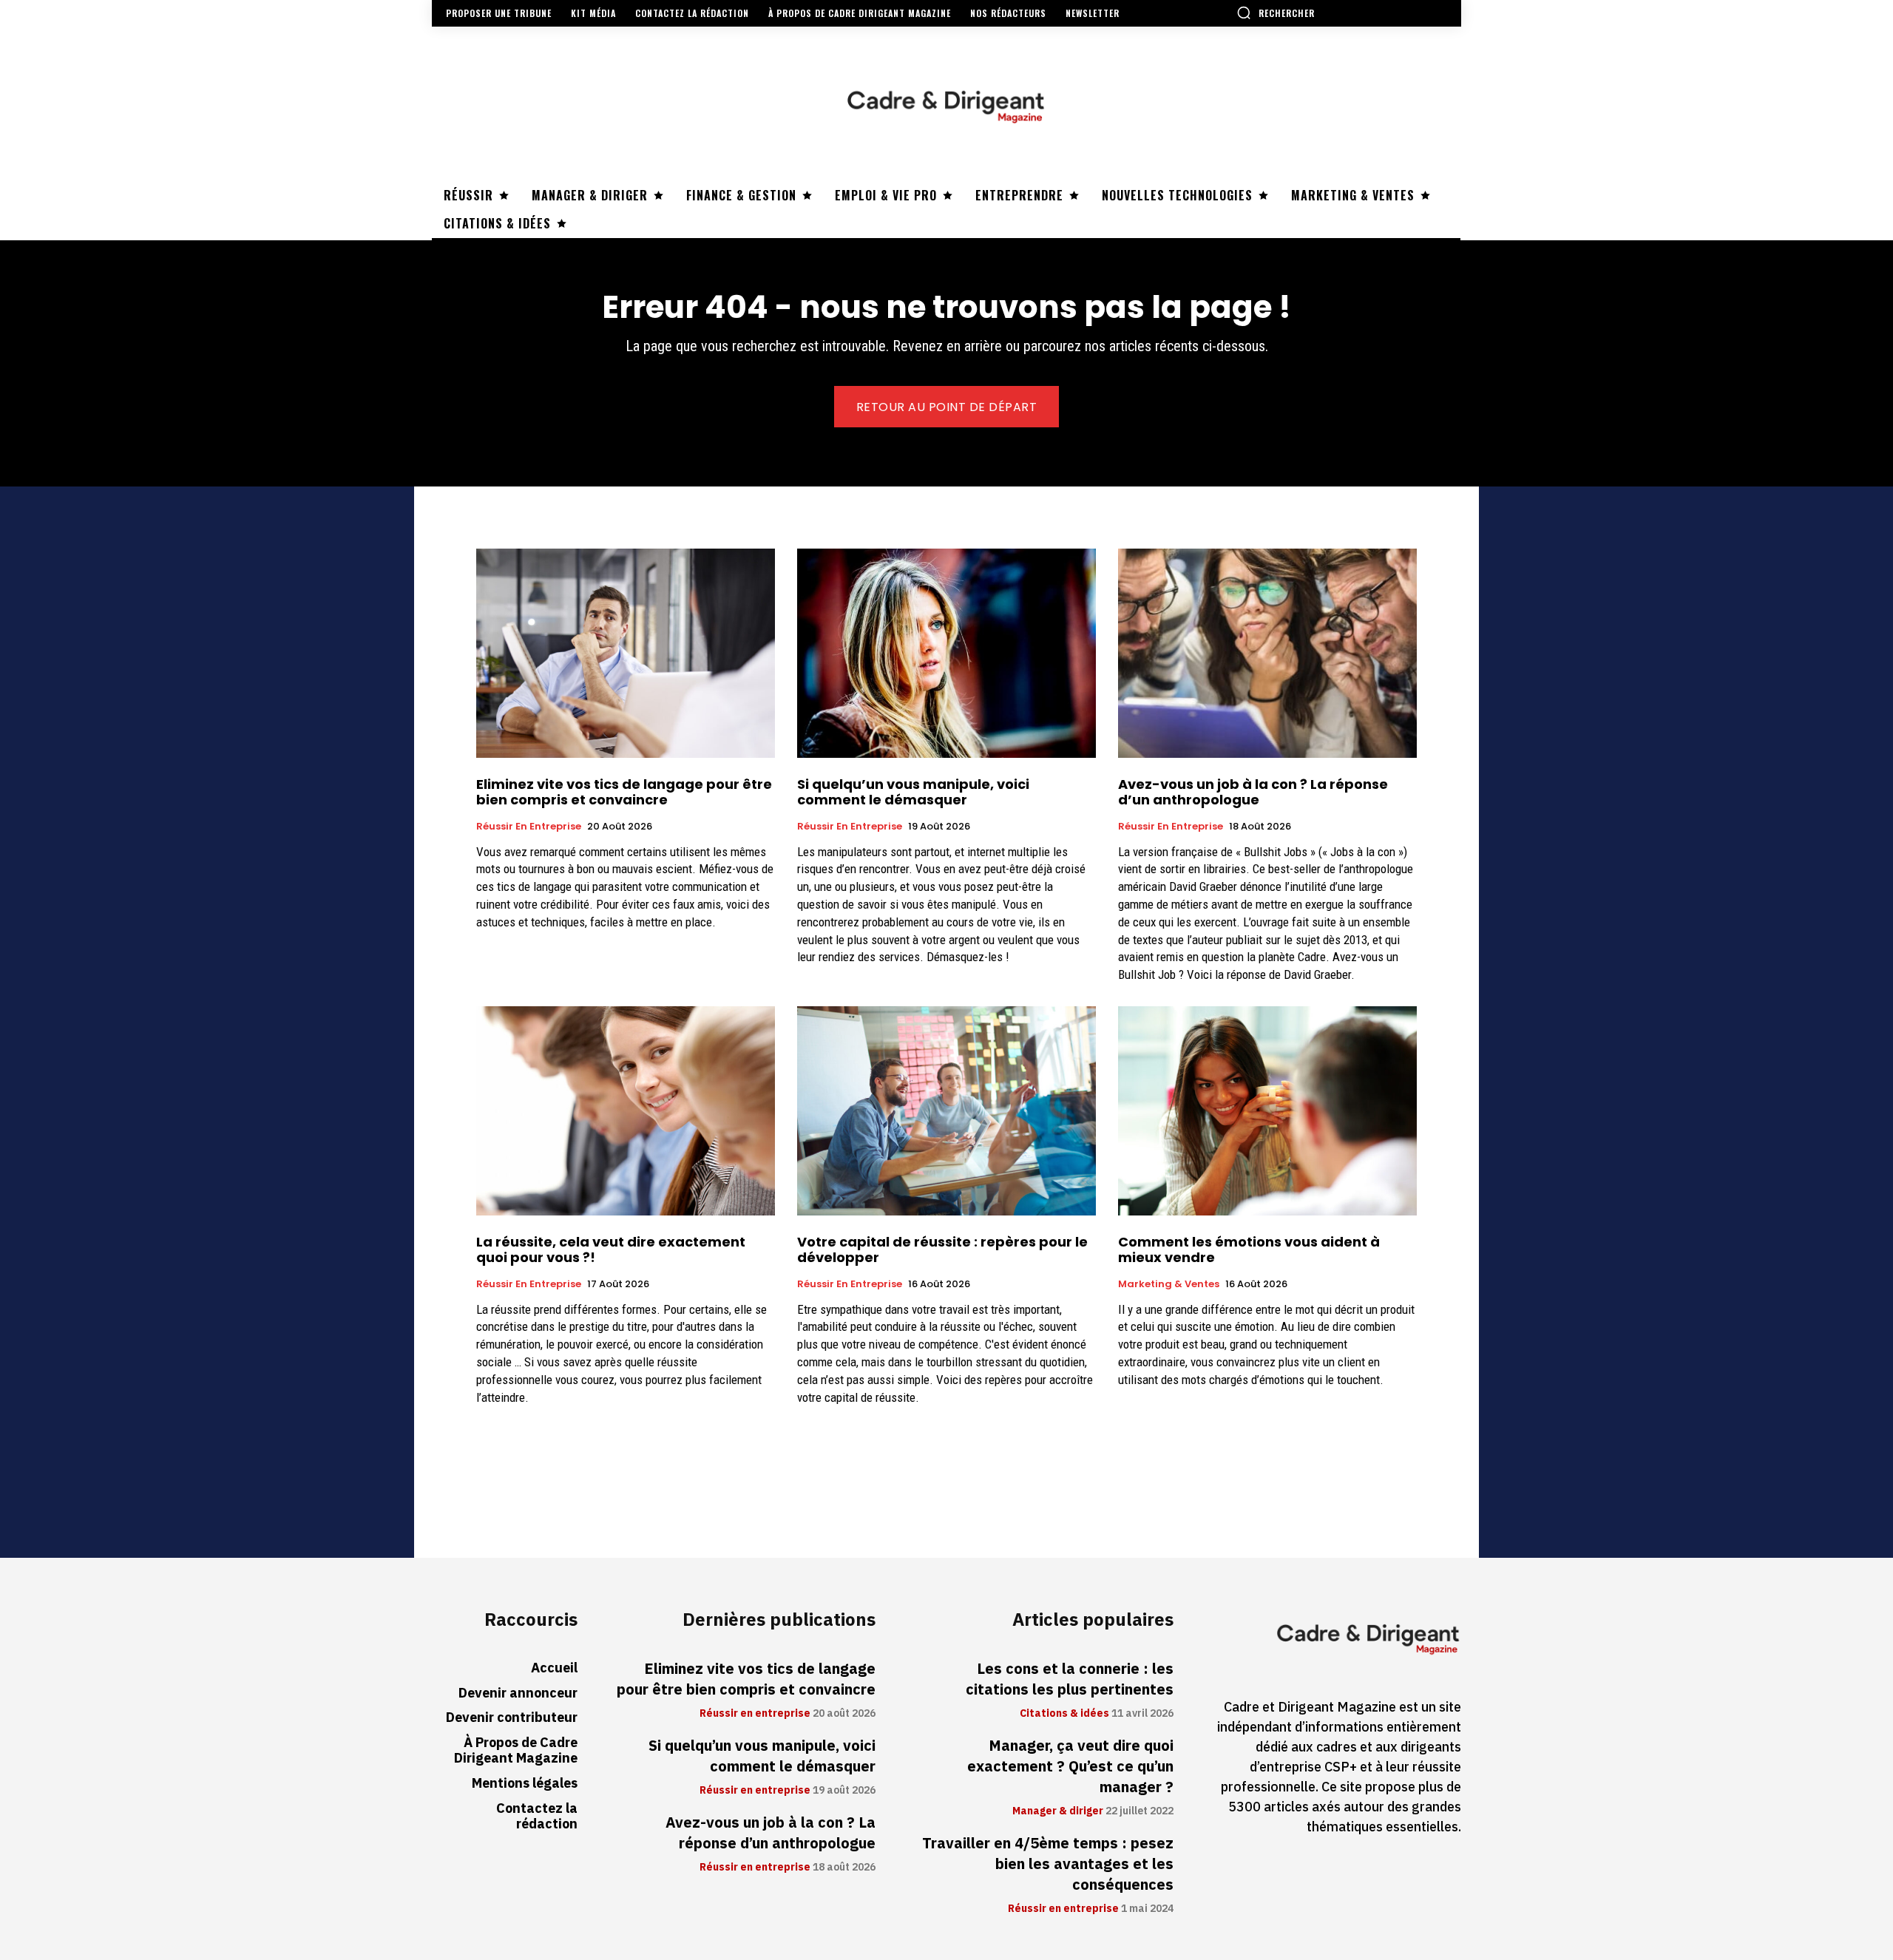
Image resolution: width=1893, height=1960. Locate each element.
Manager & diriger (1058, 1811)
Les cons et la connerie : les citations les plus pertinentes (1070, 1679)
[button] (1276, 13)
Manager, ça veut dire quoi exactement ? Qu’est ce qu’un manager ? (1070, 1766)
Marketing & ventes (1169, 1284)
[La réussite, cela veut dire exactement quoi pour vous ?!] (626, 1111)
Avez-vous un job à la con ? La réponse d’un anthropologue (1253, 792)
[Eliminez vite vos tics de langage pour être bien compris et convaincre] (626, 653)
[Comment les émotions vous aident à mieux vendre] (1267, 1111)
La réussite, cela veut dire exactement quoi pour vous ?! (611, 1250)
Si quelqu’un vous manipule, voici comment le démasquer (913, 792)
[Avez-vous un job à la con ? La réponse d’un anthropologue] (1267, 653)
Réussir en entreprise (529, 827)
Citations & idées (1064, 1714)
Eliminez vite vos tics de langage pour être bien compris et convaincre (624, 792)
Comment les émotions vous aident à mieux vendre (1249, 1250)
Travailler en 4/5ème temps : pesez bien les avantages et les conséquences (1048, 1864)
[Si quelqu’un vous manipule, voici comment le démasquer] (946, 653)
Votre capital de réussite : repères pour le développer (942, 1250)
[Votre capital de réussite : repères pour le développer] (946, 1111)
